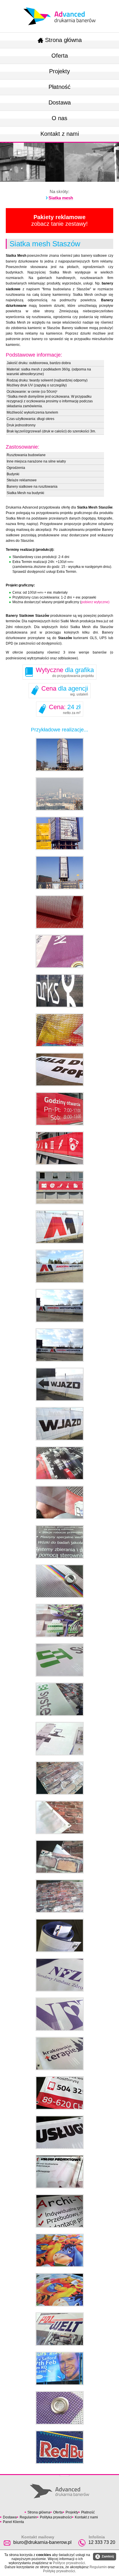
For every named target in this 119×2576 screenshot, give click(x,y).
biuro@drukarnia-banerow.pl (42, 2542)
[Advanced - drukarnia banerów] (59, 6)
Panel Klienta (13, 2522)
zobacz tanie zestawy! (59, 220)
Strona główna (63, 40)
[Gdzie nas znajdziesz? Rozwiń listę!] (65, 2474)
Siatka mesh (61, 198)
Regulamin (28, 2517)
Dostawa (60, 102)
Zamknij (105, 2557)
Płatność (59, 87)
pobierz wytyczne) (95, 602)
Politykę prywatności (59, 2571)
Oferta (60, 56)
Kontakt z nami (60, 134)
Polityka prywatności (56, 2517)
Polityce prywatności (69, 2563)
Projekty (59, 71)
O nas (59, 118)
